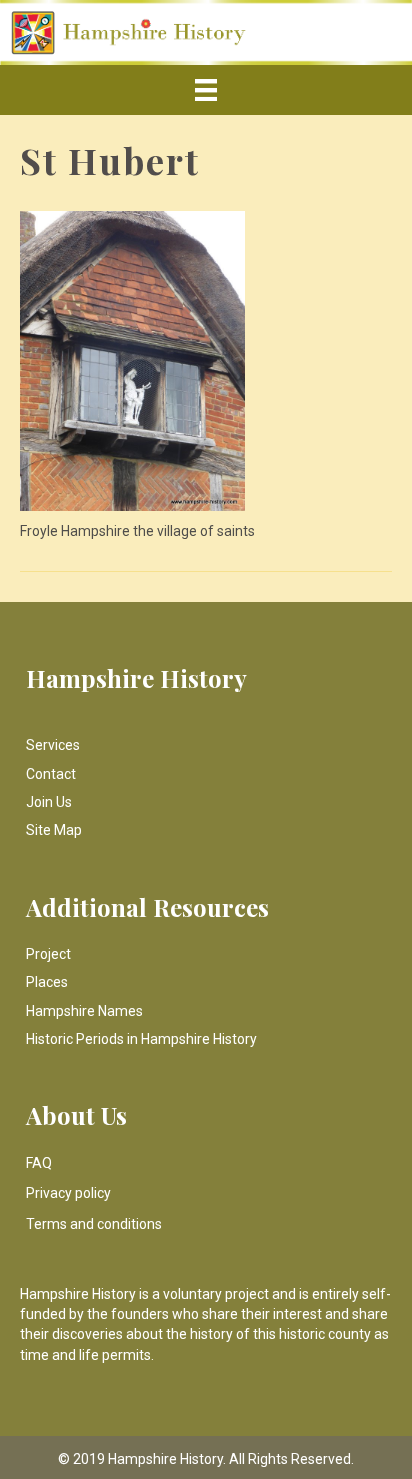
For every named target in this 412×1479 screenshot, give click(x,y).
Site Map (54, 830)
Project (48, 954)
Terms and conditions (94, 1224)
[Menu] (206, 90)
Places (47, 982)
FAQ (39, 1163)
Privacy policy (68, 1193)
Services (53, 745)
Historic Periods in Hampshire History (141, 1039)
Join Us (49, 802)
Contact (51, 774)
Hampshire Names (84, 1011)
